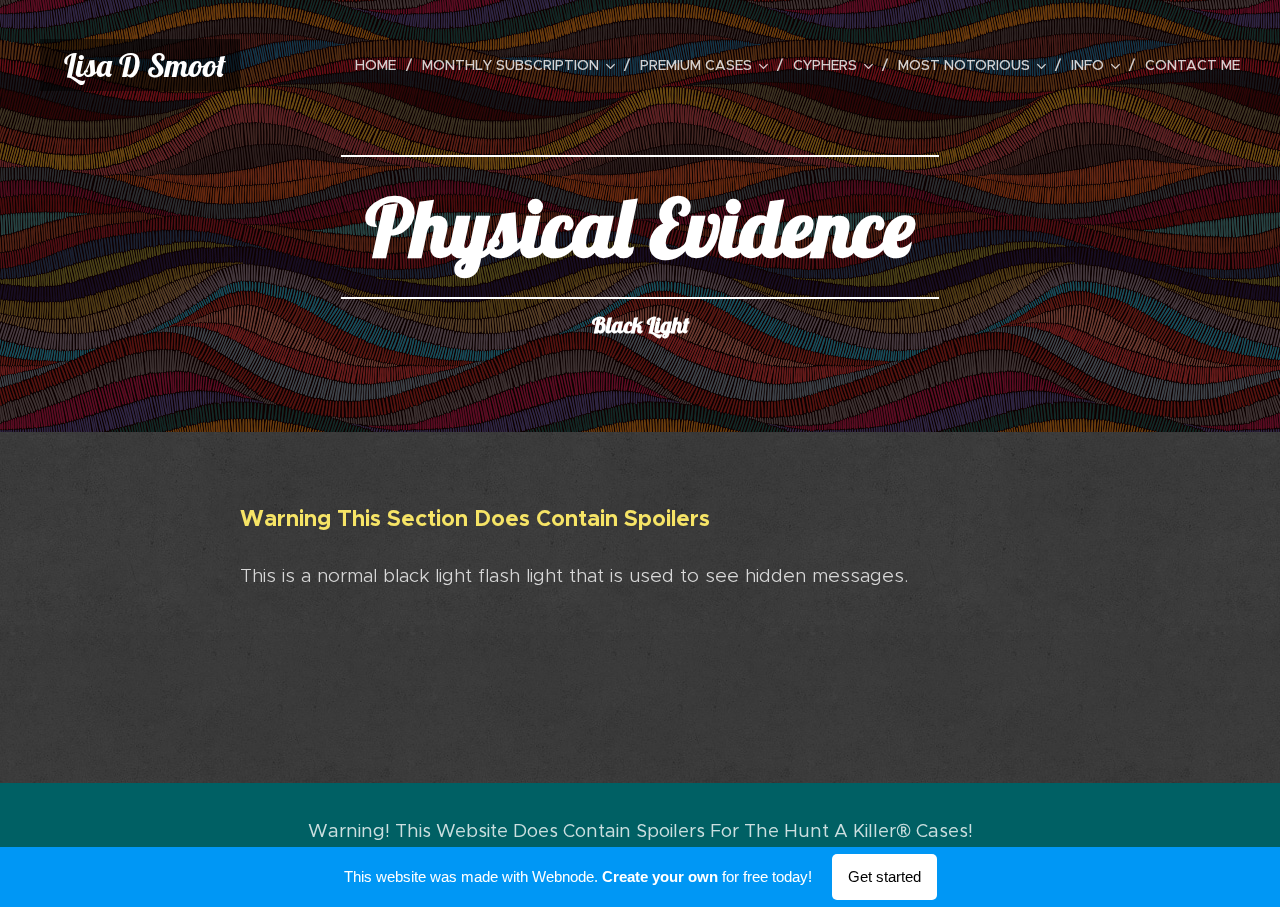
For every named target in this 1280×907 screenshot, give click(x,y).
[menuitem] (381, 65)
